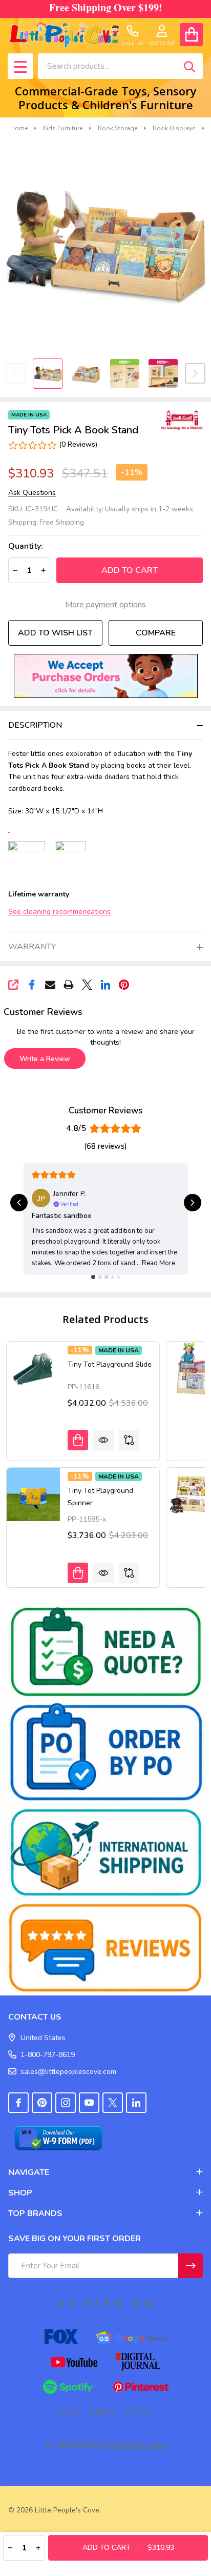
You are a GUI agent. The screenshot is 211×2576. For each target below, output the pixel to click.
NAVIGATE (29, 2172)
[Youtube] (89, 2103)
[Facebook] (32, 985)
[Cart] (191, 35)
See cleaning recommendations (59, 912)
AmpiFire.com (136, 2445)
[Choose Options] (78, 1440)
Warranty (32, 947)
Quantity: (26, 546)
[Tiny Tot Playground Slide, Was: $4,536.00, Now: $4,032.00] (33, 1368)
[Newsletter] (191, 2266)
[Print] (69, 985)
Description (35, 725)
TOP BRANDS (35, 2213)
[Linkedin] (105, 985)
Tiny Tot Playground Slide (110, 1364)
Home (19, 128)
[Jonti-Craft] (180, 420)
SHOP (20, 2193)
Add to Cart (130, 570)
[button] (106, 676)
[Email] (50, 985)
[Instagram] (66, 2103)
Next (195, 373)
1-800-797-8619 (48, 2055)
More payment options (105, 605)
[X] (87, 985)
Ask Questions (32, 493)
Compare (156, 633)
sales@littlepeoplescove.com (68, 2072)
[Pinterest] (124, 985)
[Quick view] (103, 1440)
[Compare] (129, 1440)
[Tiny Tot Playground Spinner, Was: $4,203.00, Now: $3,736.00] (33, 1494)
